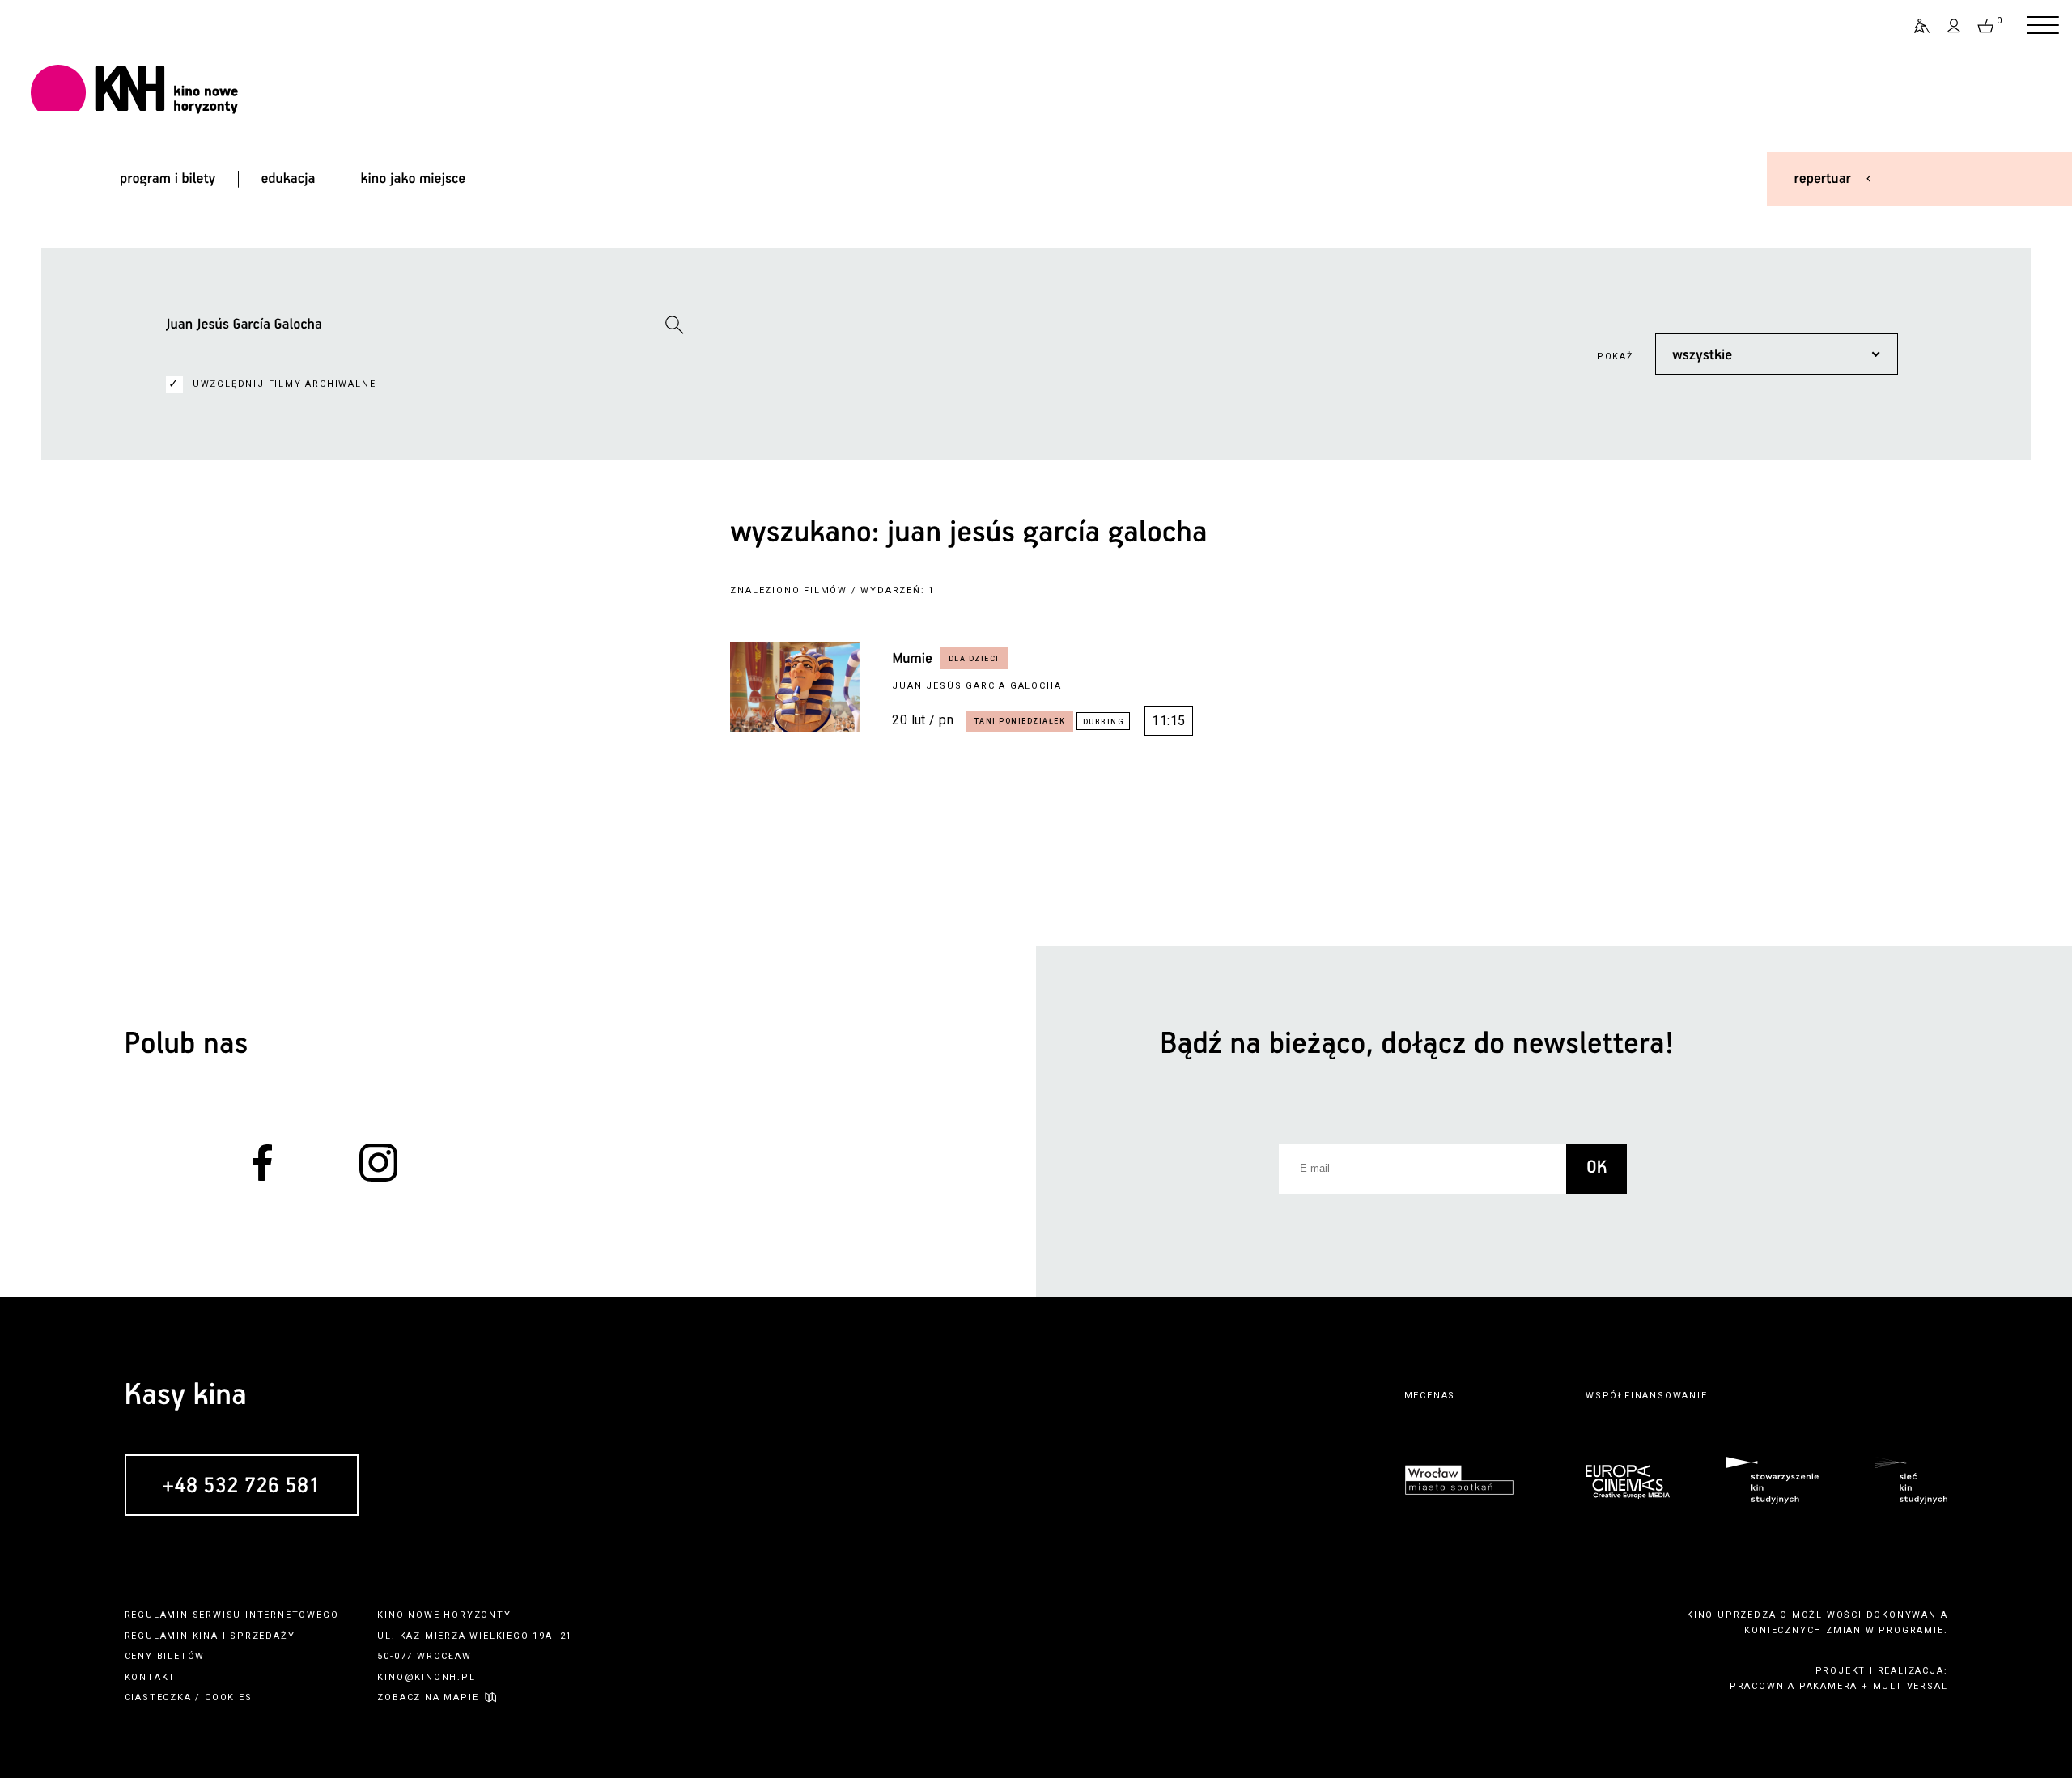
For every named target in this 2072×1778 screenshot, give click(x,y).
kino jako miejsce (414, 179)
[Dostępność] (1915, 26)
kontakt (151, 1677)
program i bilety (168, 179)
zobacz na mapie (428, 1697)
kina (206, 1636)
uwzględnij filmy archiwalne (284, 384)
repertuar (1823, 179)
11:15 (1168, 721)
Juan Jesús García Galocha (977, 686)
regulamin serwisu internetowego (232, 1615)
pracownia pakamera (1794, 1686)
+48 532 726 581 (242, 1486)
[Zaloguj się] (1955, 26)
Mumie (912, 659)
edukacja (288, 179)
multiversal (1911, 1686)
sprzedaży (262, 1636)
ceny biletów (165, 1656)
